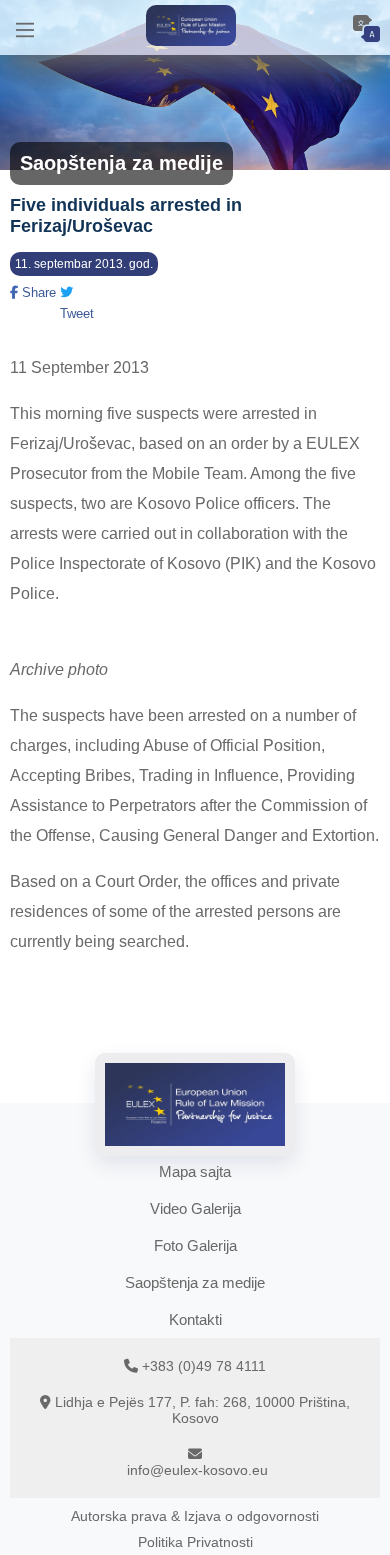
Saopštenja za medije (195, 1282)
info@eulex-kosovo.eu (197, 1470)
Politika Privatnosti (195, 1542)
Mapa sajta (195, 1171)
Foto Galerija (195, 1245)
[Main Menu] (25, 27)
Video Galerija (195, 1208)
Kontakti (195, 1319)
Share (37, 292)
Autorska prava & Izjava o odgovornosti (195, 1516)
